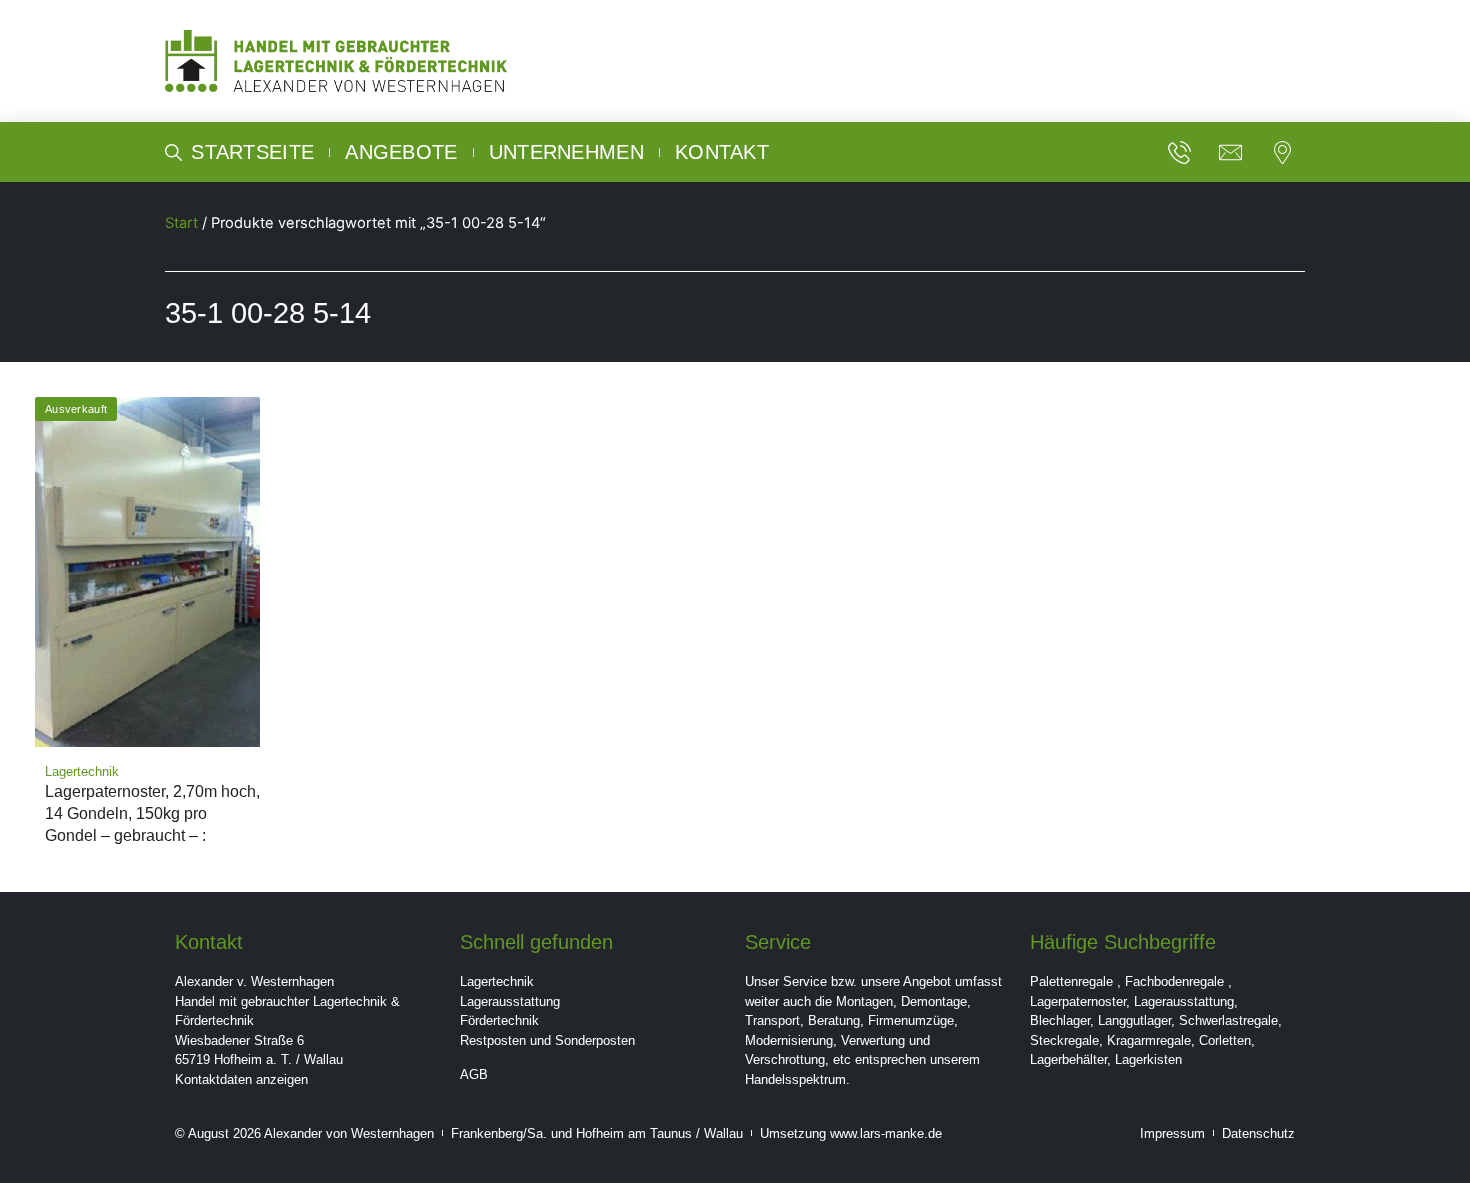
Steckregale (1064, 1040)
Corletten (1225, 1040)
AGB (474, 1074)
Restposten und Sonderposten (547, 1040)
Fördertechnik (499, 1020)
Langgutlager (1134, 1020)
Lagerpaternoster (1078, 1001)
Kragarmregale (1149, 1040)
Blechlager (1060, 1020)
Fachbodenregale (1174, 981)
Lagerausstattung (510, 1001)
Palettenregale (1071, 981)
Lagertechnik (497, 981)
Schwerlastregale (1228, 1020)
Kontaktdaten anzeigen (241, 1079)
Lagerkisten (1148, 1059)
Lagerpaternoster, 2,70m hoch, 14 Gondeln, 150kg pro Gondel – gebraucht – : (152, 813)
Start (181, 223)
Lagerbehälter (1068, 1059)
